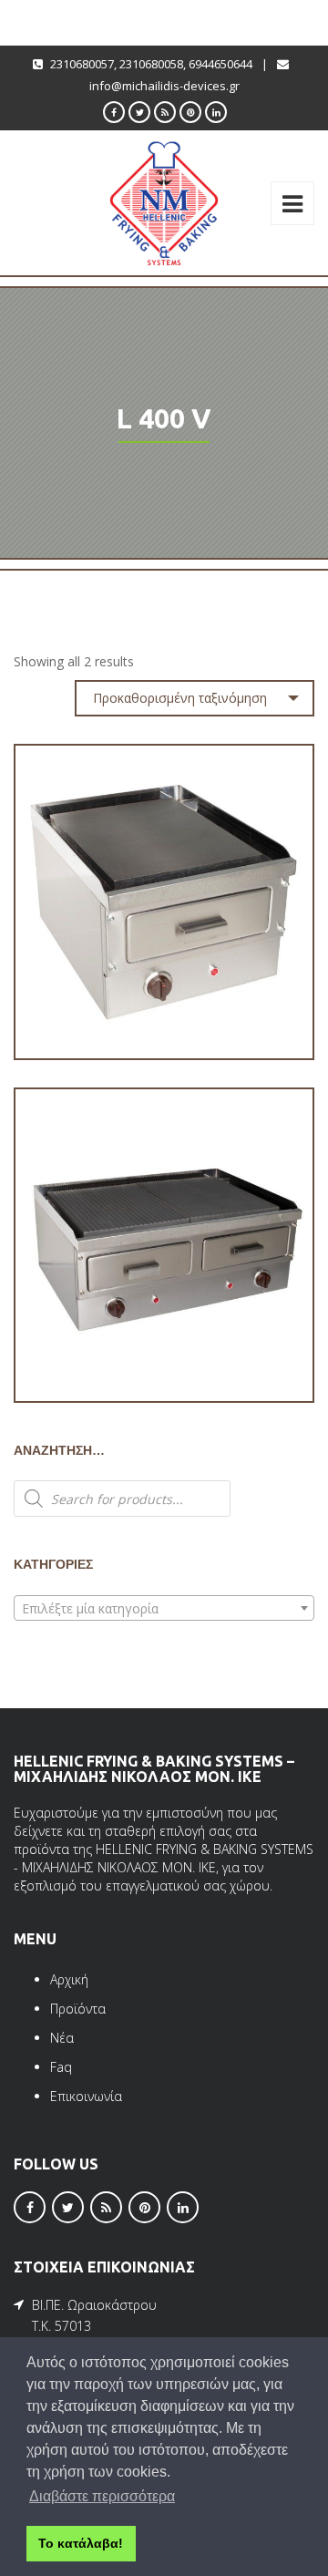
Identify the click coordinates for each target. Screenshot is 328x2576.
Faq (61, 2067)
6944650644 (220, 64)
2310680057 (82, 64)
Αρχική (69, 1979)
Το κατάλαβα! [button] (81, 2543)
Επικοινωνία (86, 2096)
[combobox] (164, 1608)
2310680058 (151, 64)
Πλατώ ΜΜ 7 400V (164, 1349)
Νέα (62, 2038)
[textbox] (164, 1609)
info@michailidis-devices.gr (164, 86)
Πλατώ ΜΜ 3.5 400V (164, 1006)
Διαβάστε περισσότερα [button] (102, 2496)
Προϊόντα (78, 2009)
